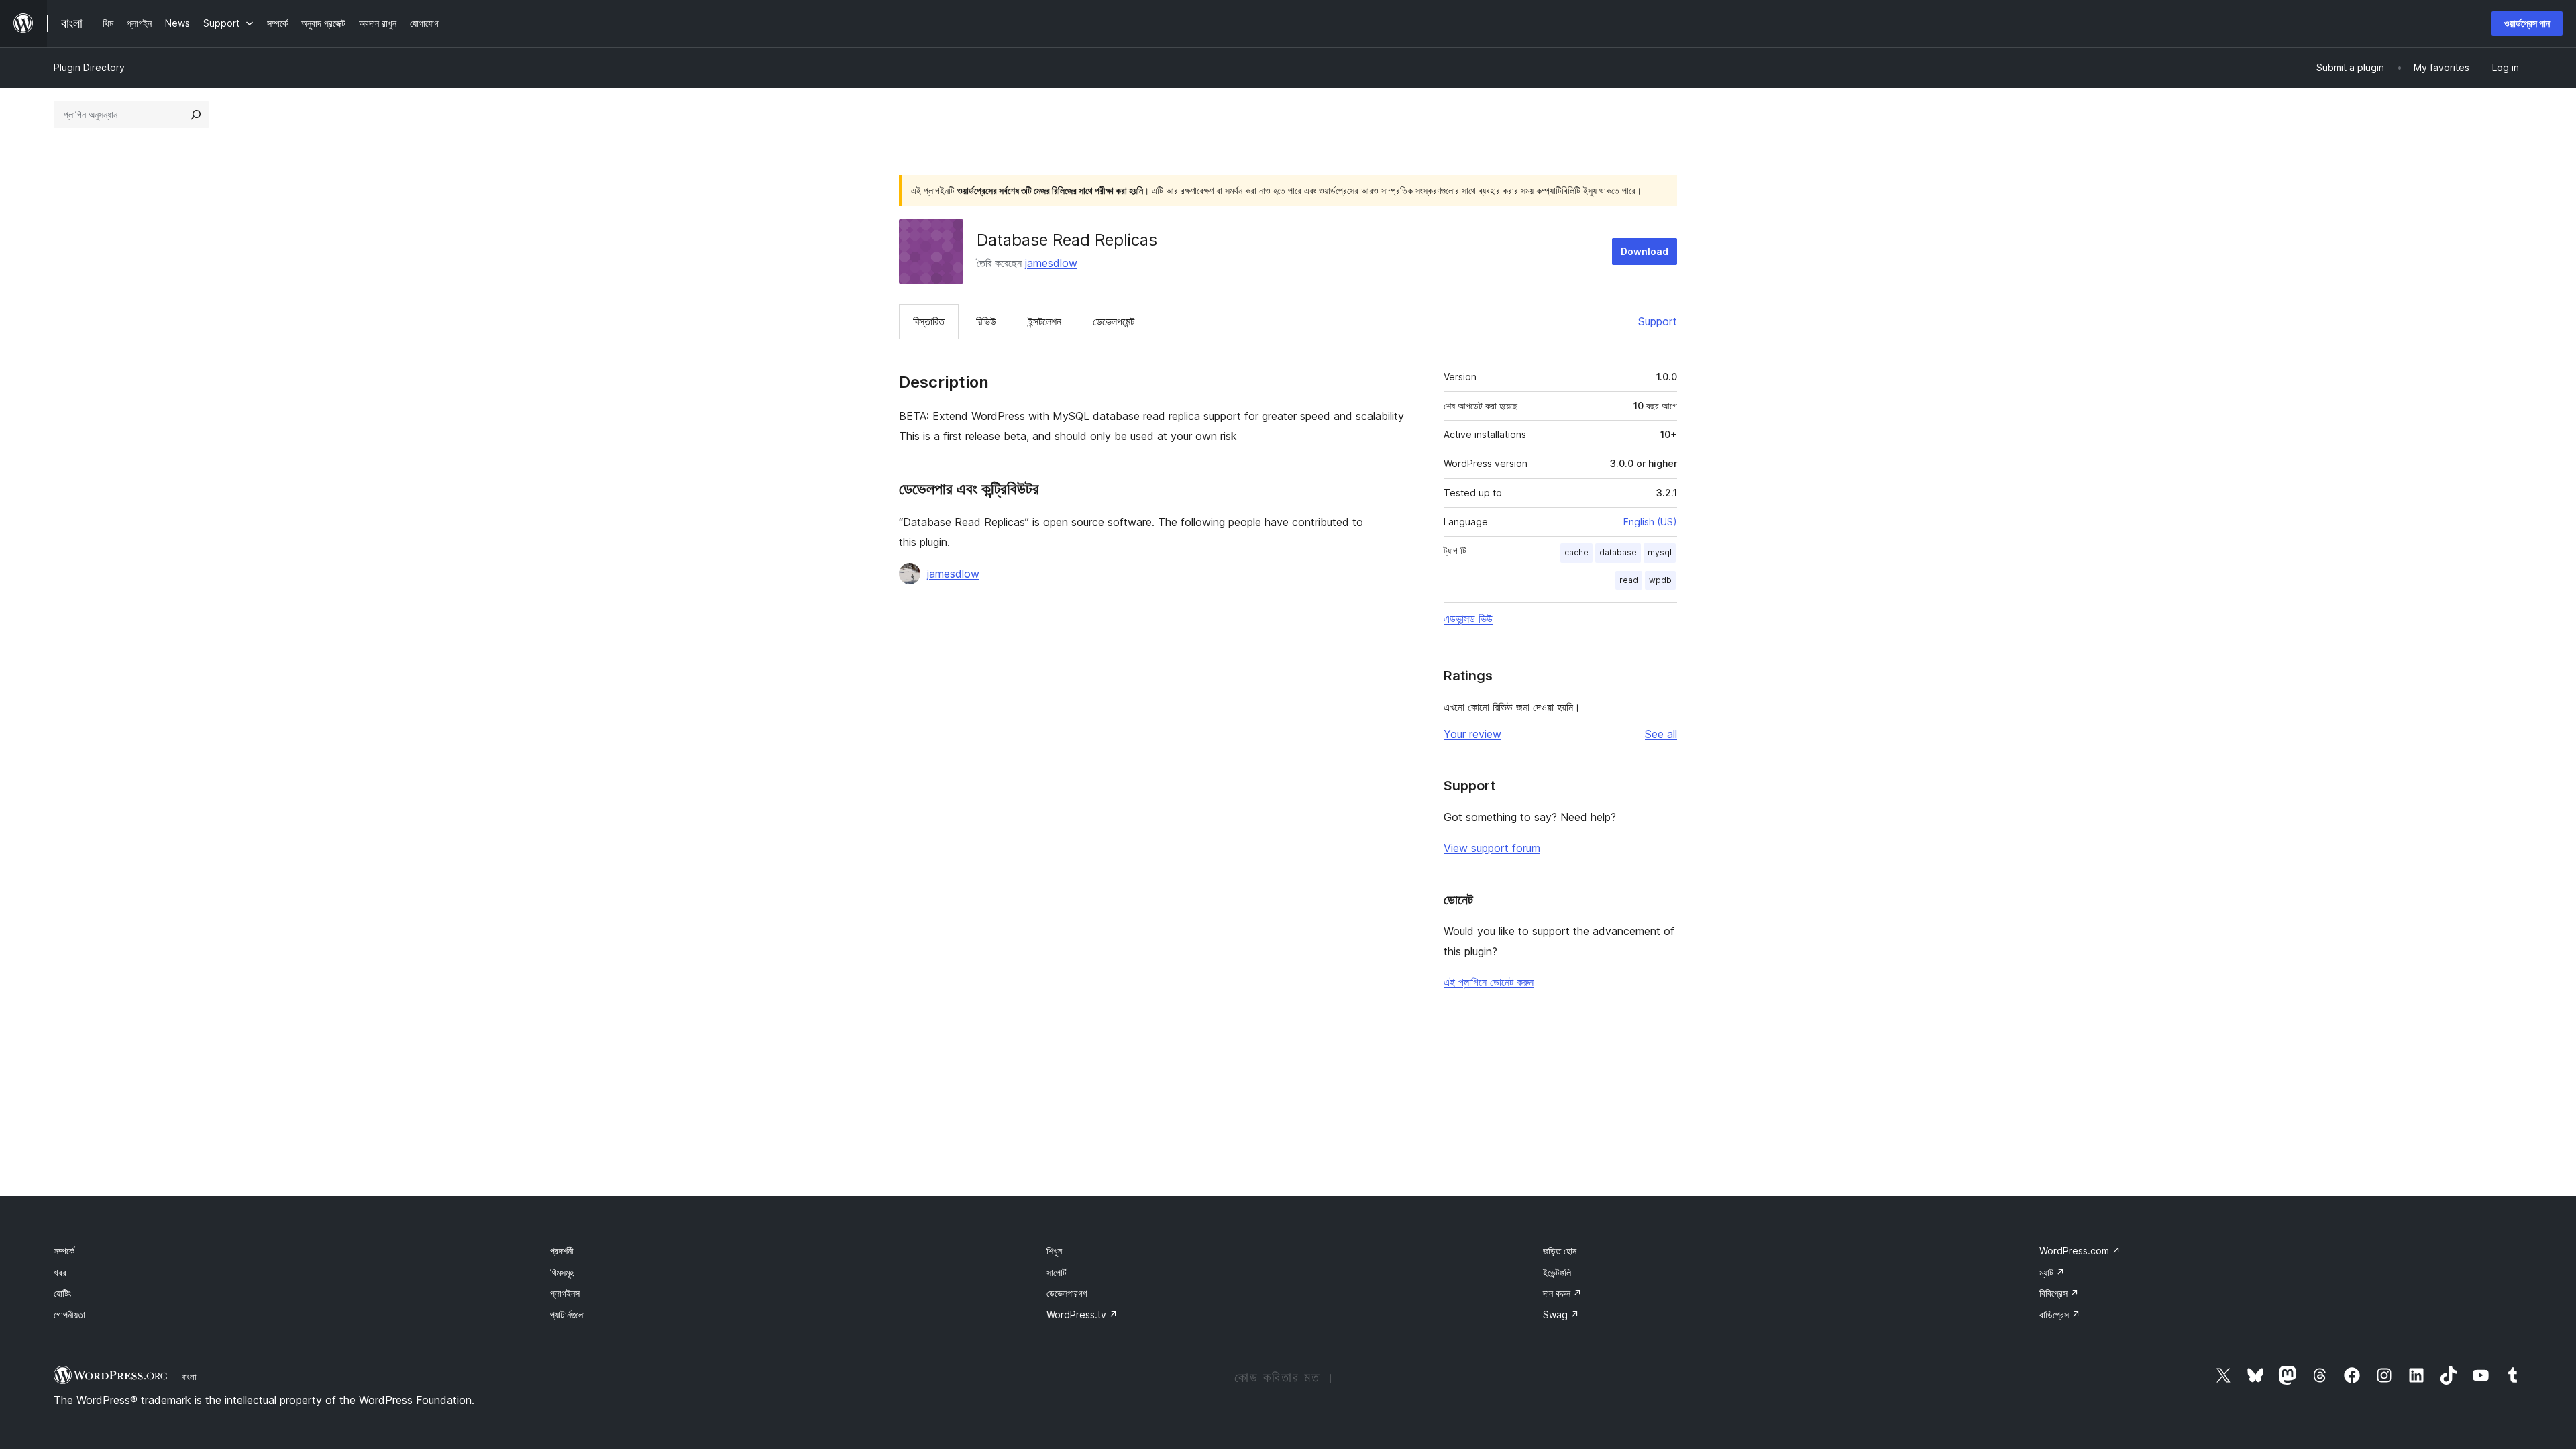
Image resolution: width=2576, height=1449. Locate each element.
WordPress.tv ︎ (1082, 1314)
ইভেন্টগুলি (1557, 1272)
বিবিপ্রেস (2059, 1293)
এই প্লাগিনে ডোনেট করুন (1489, 982)
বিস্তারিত (929, 321)
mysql (1660, 552)
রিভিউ (986, 321)
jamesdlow (1051, 263)
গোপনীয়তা (69, 1314)
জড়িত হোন (1560, 1251)
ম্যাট (2052, 1272)
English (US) (1650, 522)
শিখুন (1054, 1251)
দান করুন (1562, 1293)
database (1618, 552)
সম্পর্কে (64, 1251)
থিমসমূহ (562, 1272)
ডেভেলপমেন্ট (1114, 321)
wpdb (1660, 580)
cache (1576, 552)
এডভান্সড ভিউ (1468, 619)
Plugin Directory (89, 67)
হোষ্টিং (62, 1293)
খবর (60, 1272)
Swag (1561, 1314)
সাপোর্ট (1057, 1272)
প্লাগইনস (565, 1293)
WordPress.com (2080, 1251)
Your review (1472, 734)
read (1629, 580)
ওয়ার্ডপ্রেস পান (2527, 23)
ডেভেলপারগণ (1067, 1293)
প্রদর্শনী (562, 1251)
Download (1645, 251)
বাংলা (189, 1377)
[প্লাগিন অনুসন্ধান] (196, 115)
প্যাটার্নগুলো (568, 1314)
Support (1658, 321)
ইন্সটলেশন (1044, 321)
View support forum (1492, 848)
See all (1661, 734)
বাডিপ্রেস (2060, 1314)
